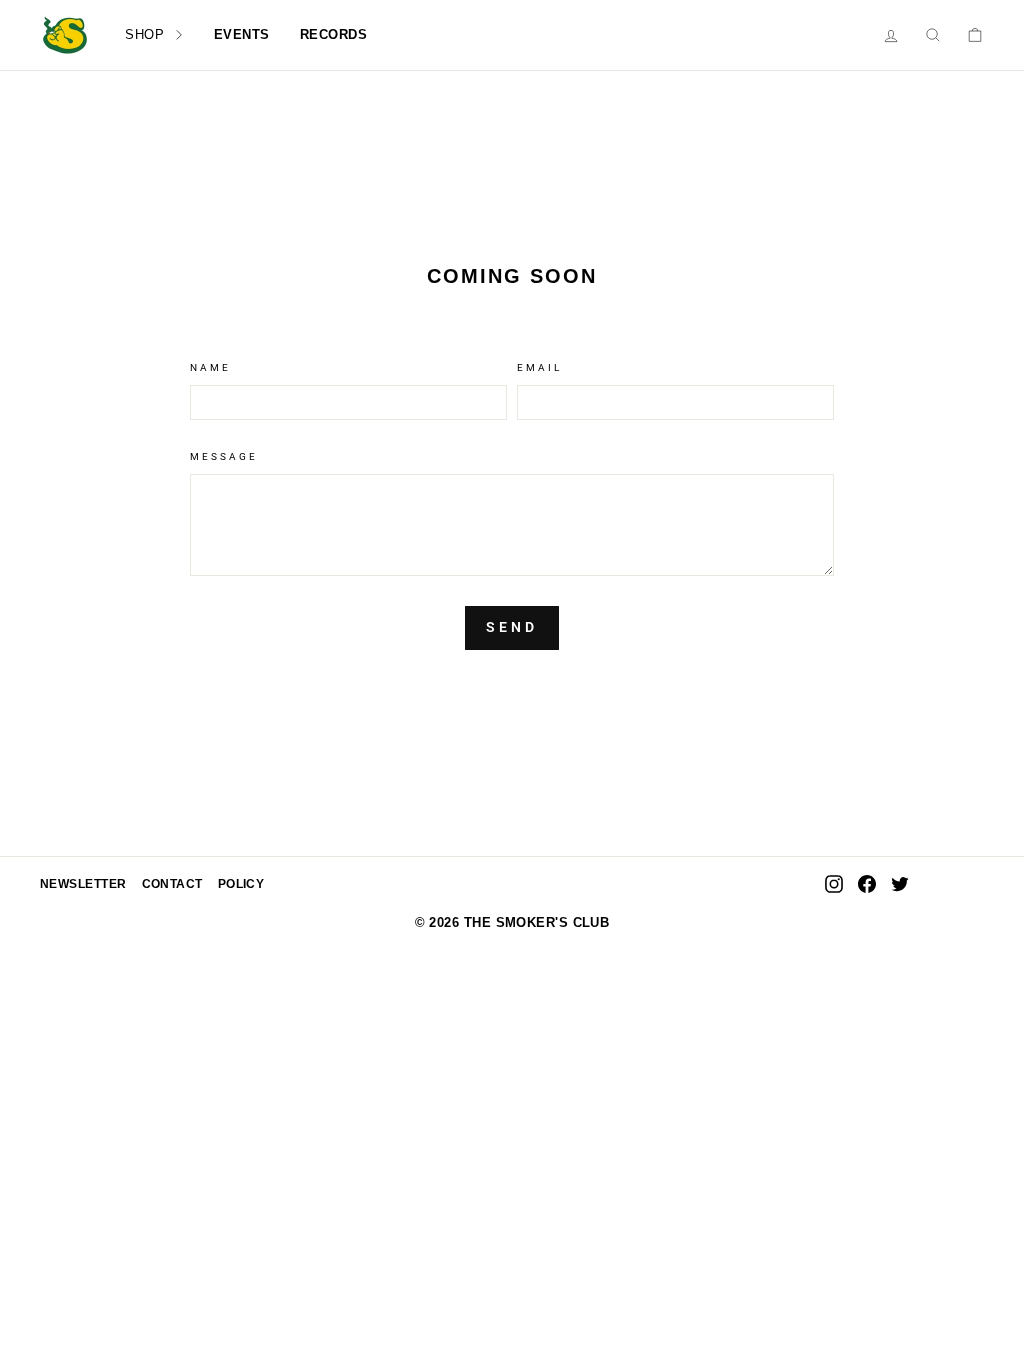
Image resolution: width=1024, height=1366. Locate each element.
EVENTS (242, 34)
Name (210, 367)
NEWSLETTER (83, 884)
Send (512, 627)
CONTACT (172, 884)
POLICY (241, 884)
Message (224, 456)
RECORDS (334, 34)
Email (539, 367)
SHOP (147, 34)
